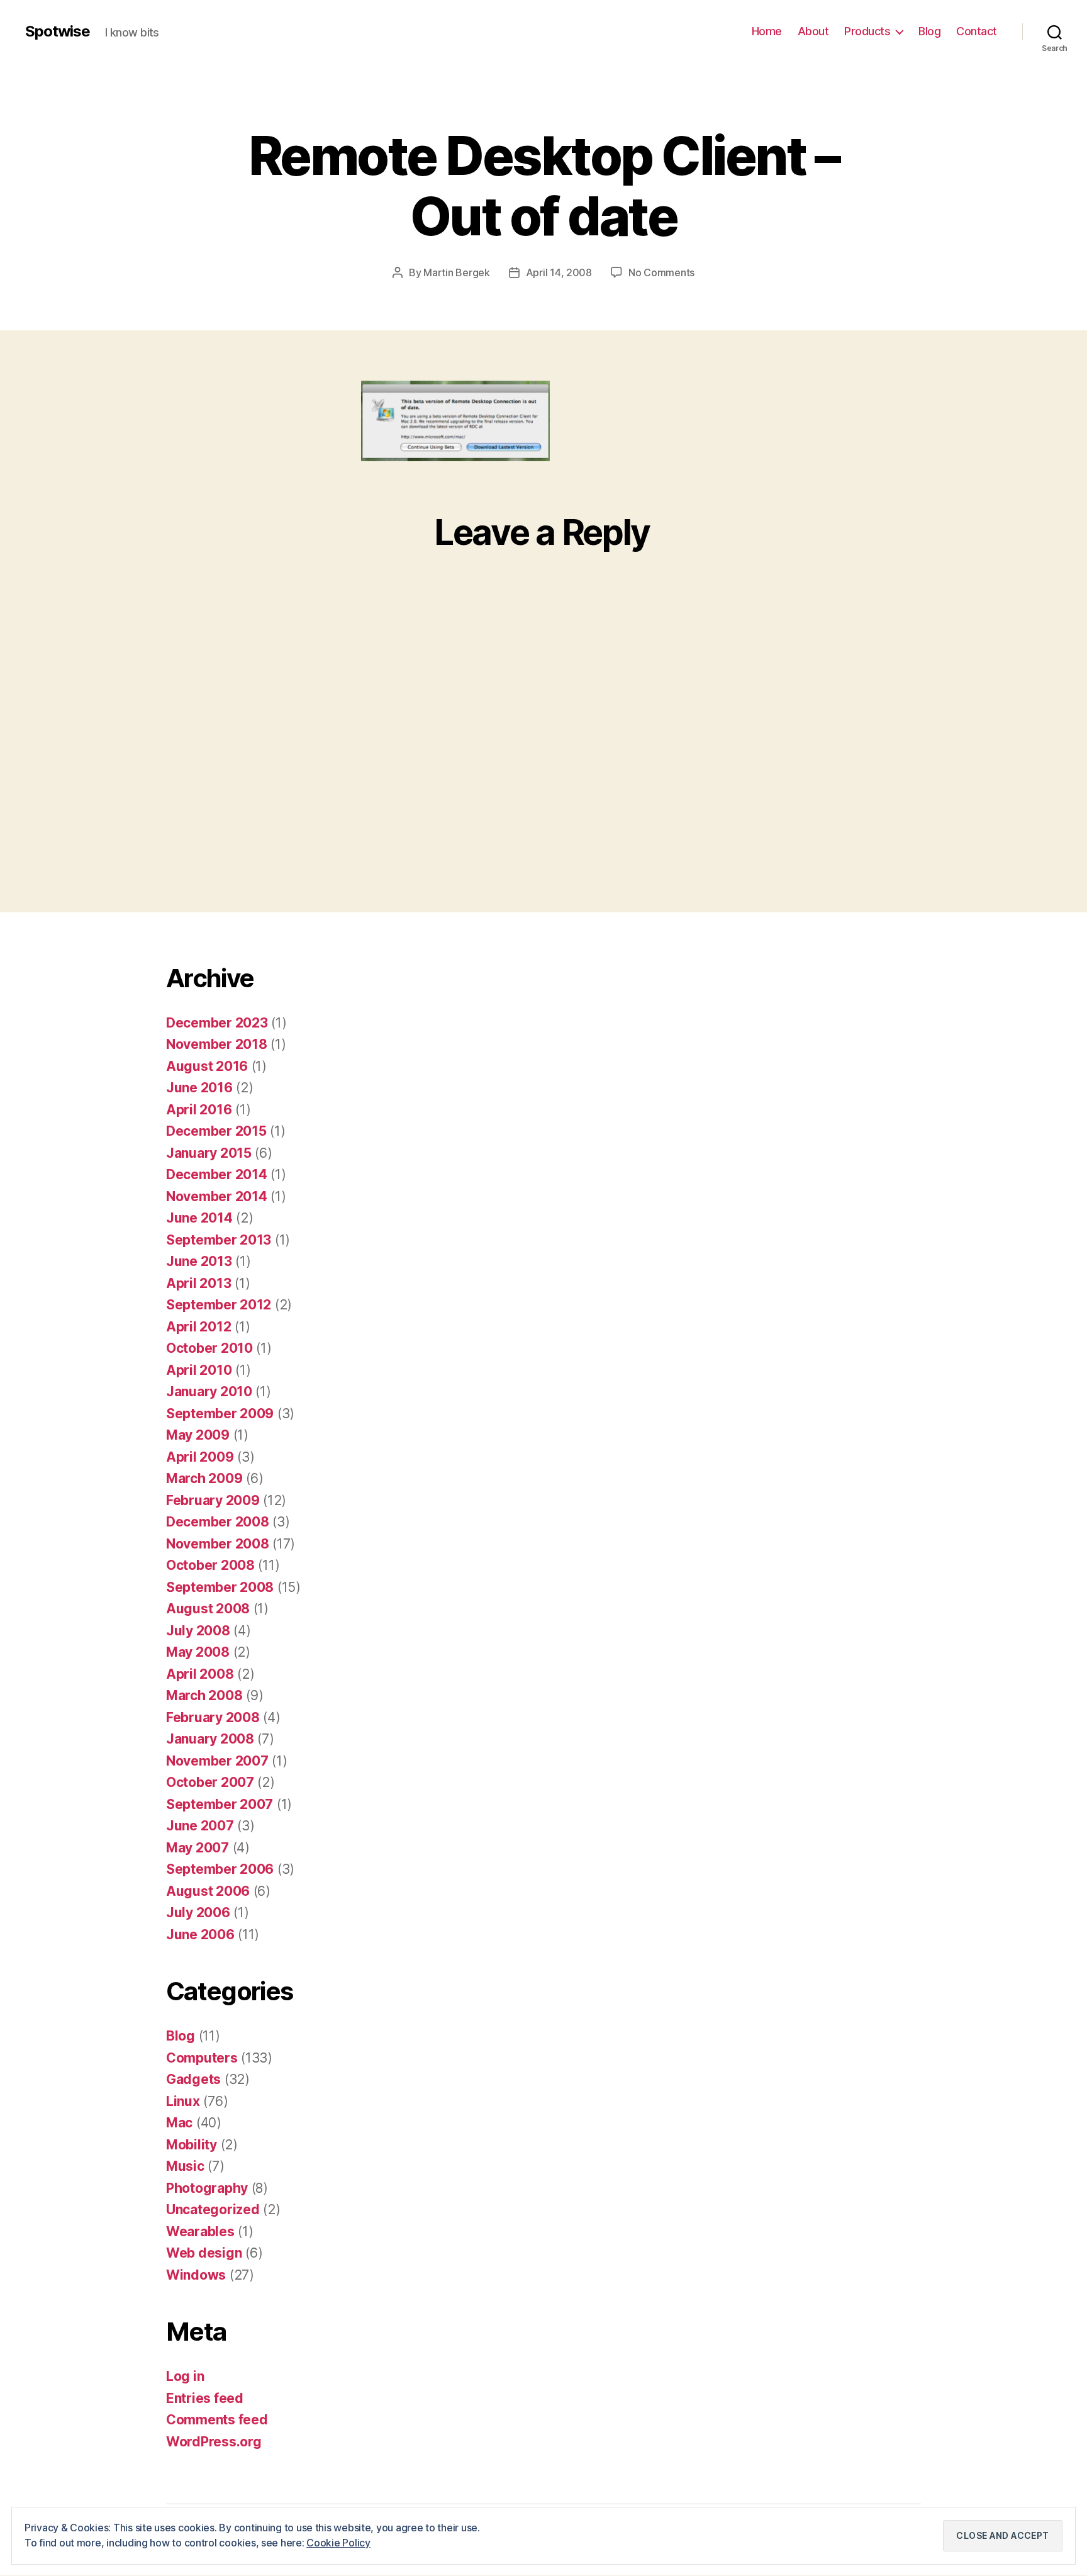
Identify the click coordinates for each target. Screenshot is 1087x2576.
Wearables (200, 2232)
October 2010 (209, 1348)
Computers (202, 2058)
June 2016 (199, 1088)
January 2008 (210, 1739)
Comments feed (217, 2420)
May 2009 (198, 1435)
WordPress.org (214, 2442)
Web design (204, 2253)
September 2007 (220, 1804)
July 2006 (198, 1912)
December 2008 (218, 1522)
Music (185, 2166)
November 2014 (217, 1196)
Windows (196, 2275)
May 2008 (198, 1652)
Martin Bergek (457, 272)
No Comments (661, 272)
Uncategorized (213, 2209)
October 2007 (210, 1782)
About (813, 31)
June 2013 (199, 1261)
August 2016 (207, 1066)
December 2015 (216, 1131)
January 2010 (209, 1392)
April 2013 (198, 1283)
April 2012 (198, 1327)
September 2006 (220, 1869)
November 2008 (218, 1544)
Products (867, 31)
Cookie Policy (338, 2543)
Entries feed (205, 2398)
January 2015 (209, 1153)
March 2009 (204, 1478)
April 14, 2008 (559, 272)
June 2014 (199, 1218)
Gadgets (193, 2079)
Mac (179, 2123)
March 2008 (204, 1695)
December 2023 (217, 1023)
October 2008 (210, 1565)
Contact (977, 31)
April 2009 (200, 1457)
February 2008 (213, 1717)
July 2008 (198, 1631)
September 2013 (219, 1240)
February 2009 (213, 1500)
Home (767, 31)
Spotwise (58, 31)
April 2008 (200, 1674)
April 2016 (199, 1110)
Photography (207, 2188)
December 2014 (217, 1174)
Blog (929, 31)
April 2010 (199, 1370)
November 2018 (217, 1044)
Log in (185, 2376)
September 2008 (220, 1587)
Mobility (192, 2145)
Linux (183, 2101)
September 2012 (219, 1305)
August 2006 (208, 1891)
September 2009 (220, 1414)
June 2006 (200, 1935)
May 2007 (198, 1848)
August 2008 (208, 1609)
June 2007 (200, 1826)
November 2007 (217, 1761)
